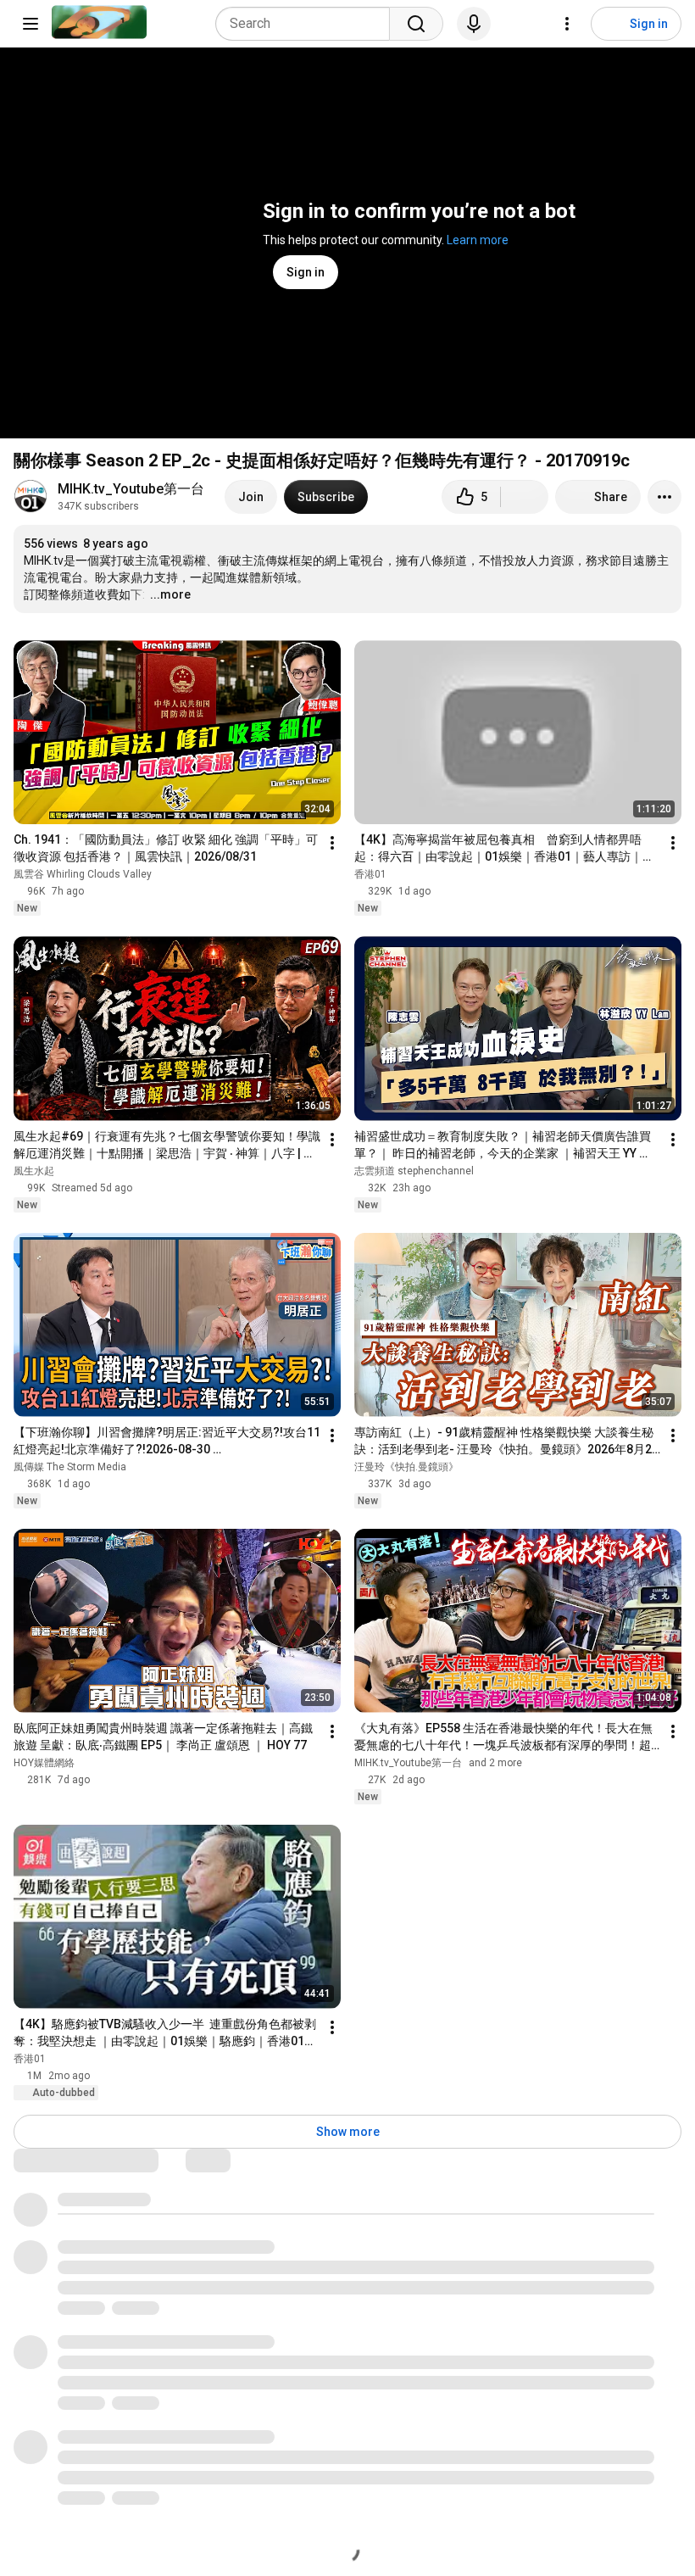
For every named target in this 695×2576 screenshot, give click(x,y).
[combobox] (308, 24)
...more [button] (170, 594)
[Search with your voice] (474, 24)
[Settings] (567, 24)
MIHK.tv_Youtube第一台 (131, 489)
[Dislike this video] (525, 497)
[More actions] (664, 497)
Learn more (478, 240)
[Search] (416, 24)
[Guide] (31, 24)
